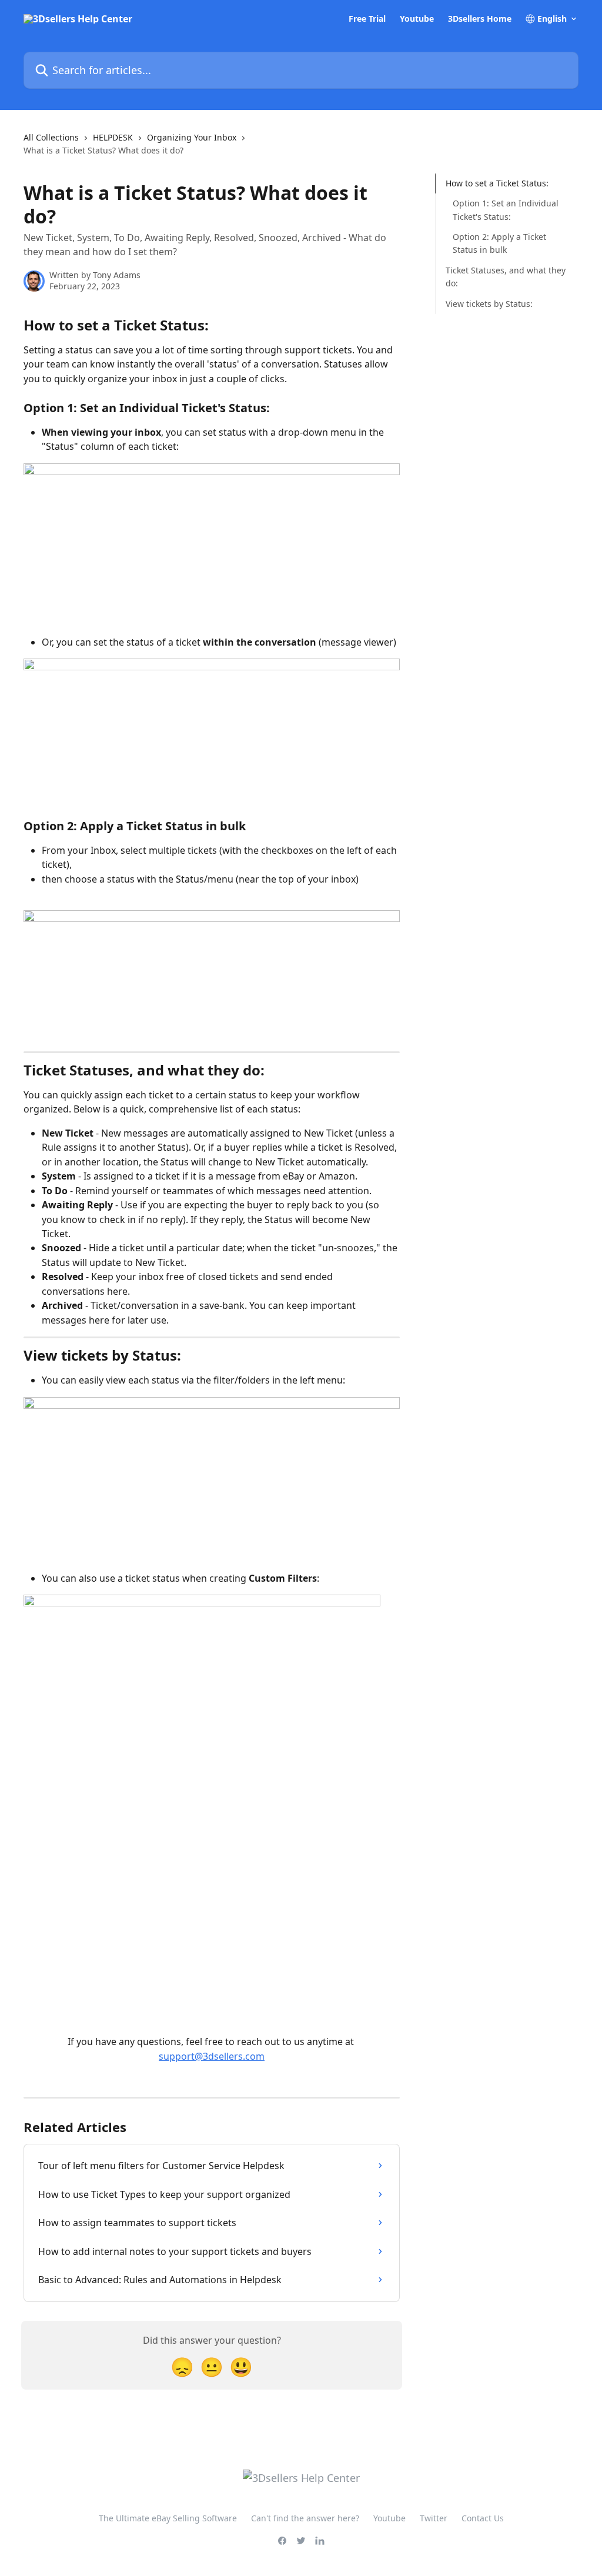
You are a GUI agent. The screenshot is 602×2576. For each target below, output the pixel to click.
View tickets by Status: (489, 304)
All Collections (51, 137)
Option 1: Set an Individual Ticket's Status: (506, 210)
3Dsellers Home (480, 19)
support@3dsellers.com (212, 2056)
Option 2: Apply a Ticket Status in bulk (499, 243)
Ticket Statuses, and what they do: (506, 277)
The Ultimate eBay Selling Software (168, 2518)
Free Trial (367, 19)
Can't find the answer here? (305, 2518)
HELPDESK (113, 137)
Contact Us (483, 2518)
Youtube (417, 19)
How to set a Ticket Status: (497, 183)
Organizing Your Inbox (192, 137)
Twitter (434, 2518)
